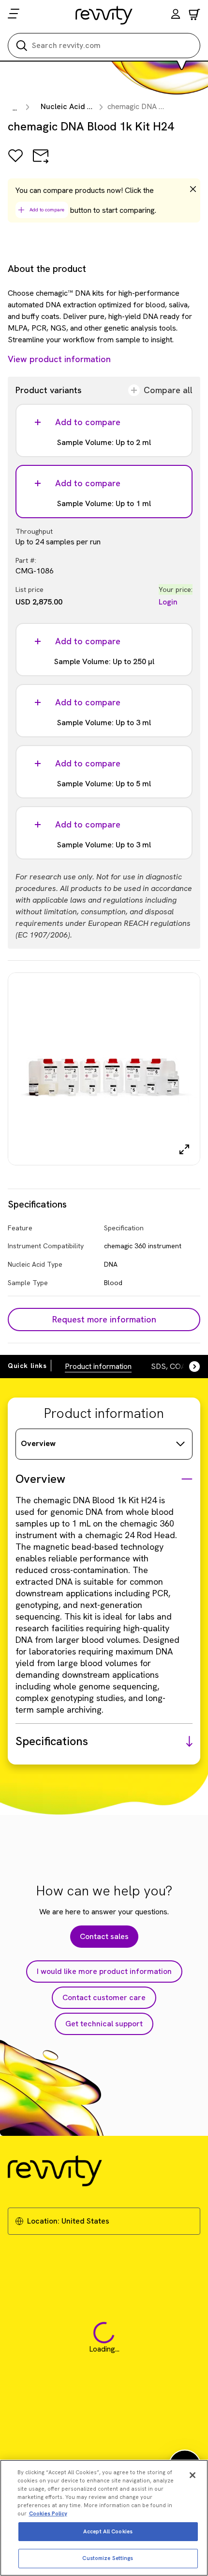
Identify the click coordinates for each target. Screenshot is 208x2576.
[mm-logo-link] (104, 15)
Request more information (104, 1319)
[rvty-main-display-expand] (184, 1149)
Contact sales (104, 1936)
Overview (38, 1443)
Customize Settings (108, 2558)
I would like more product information (104, 1971)
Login (168, 602)
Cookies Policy (48, 2513)
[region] (104, 2518)
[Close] (193, 2475)
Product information (98, 1366)
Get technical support (104, 2024)
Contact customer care (104, 1997)
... (15, 108)
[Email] (41, 163)
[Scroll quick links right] (189, 1367)
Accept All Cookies (108, 2531)
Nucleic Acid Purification (84, 106)
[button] (176, 15)
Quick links (27, 1366)
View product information (59, 359)
